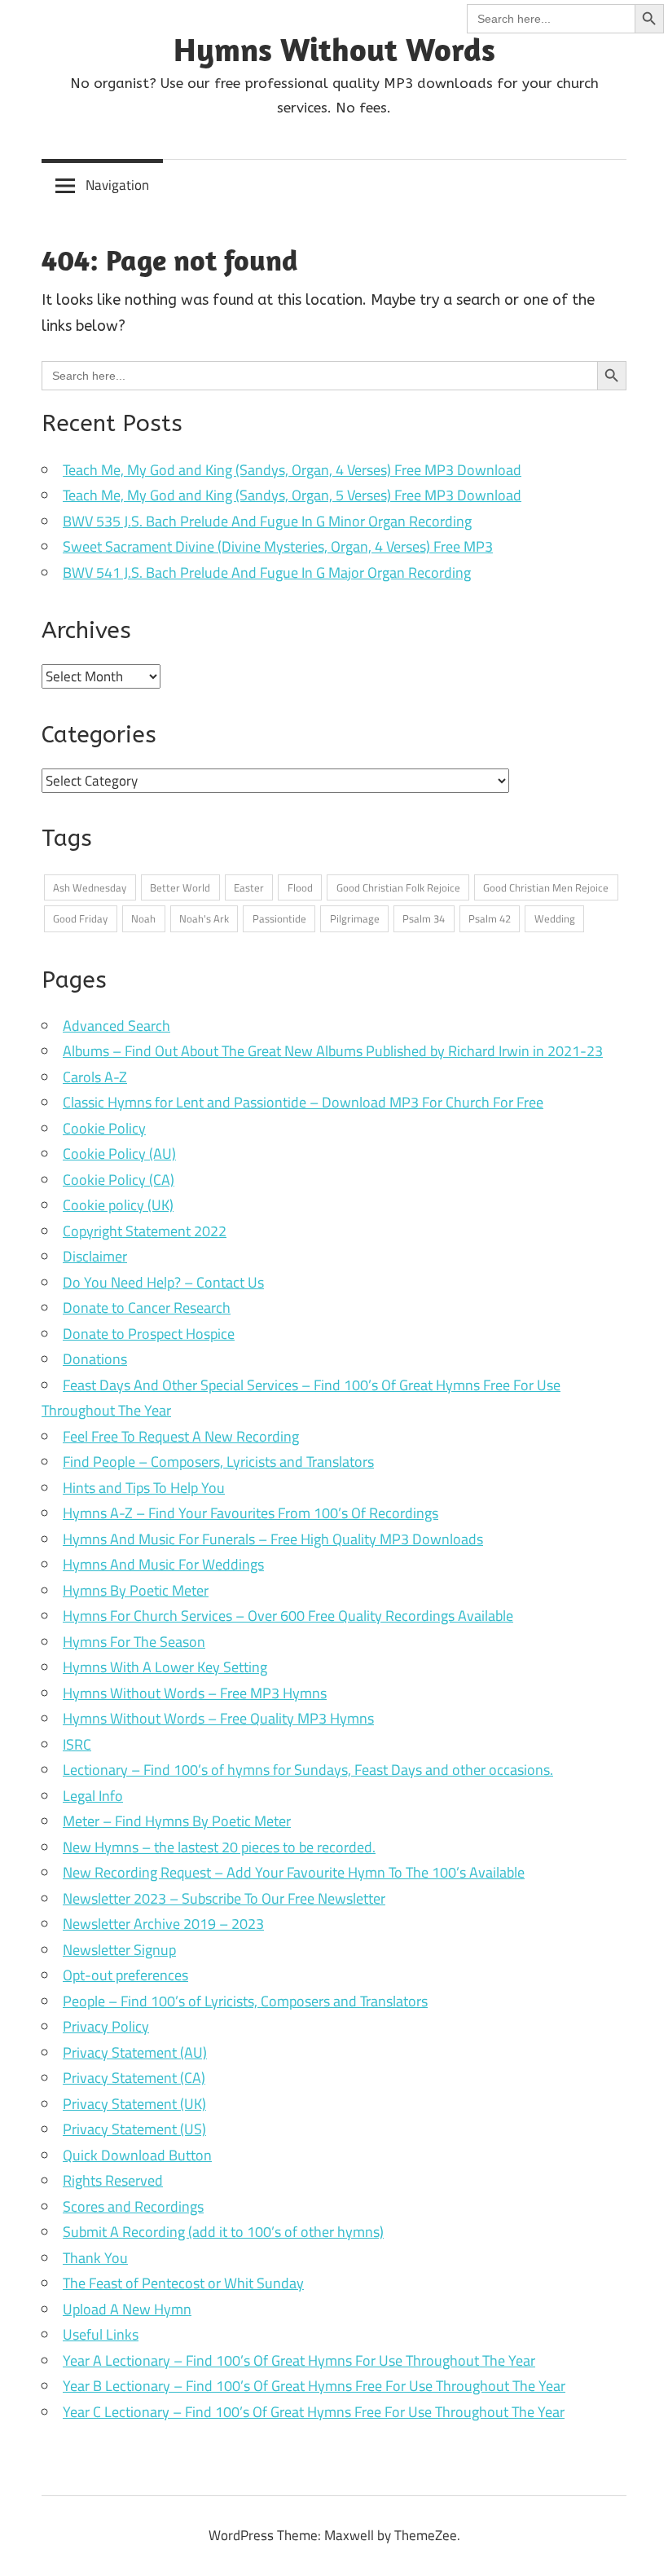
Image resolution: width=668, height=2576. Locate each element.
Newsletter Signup (119, 1950)
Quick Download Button (137, 2155)
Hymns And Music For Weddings (163, 1564)
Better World (180, 887)
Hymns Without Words (334, 49)
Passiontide (279, 918)
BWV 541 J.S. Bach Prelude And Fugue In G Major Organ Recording (267, 572)
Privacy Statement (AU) (135, 2052)
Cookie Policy (104, 1128)
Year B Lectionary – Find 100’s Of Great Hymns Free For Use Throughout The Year (314, 2386)
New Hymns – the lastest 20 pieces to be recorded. (219, 1847)
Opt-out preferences (125, 1975)
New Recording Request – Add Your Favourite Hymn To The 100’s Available (294, 1872)
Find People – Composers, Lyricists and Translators (218, 1462)
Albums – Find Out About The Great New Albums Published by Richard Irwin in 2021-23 (333, 1051)
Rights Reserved (113, 2180)
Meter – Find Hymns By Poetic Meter (177, 1821)
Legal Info (93, 1796)
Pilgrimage (355, 918)
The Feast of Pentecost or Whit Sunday (183, 2283)
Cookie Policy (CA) (119, 1180)
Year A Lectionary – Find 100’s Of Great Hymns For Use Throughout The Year (299, 2360)
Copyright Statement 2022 (145, 1231)
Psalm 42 (490, 918)
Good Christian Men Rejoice (546, 887)
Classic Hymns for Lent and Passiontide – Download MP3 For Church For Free (303, 1102)
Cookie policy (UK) (118, 1205)
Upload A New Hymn (127, 2309)
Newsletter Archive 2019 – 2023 (163, 1924)
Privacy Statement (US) (134, 2129)
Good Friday (80, 918)
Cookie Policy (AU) (119, 1154)
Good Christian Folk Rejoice (398, 887)
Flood (300, 887)
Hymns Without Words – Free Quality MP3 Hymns (218, 1718)
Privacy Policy (106, 2026)
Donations (95, 1359)
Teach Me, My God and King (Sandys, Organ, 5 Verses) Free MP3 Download (292, 495)
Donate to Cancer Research (147, 1308)
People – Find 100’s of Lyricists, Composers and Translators (245, 2001)
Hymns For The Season (134, 1642)
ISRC (77, 1744)
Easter (249, 887)
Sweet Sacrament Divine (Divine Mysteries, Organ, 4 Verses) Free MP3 (278, 546)
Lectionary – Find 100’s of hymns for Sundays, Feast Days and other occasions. (308, 1770)
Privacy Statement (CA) (134, 2078)
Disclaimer (95, 1256)
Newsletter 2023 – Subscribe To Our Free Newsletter (224, 1898)
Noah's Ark (204, 918)
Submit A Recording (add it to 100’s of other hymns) (223, 2232)
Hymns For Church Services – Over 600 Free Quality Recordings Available (288, 1616)
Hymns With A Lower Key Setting (165, 1667)
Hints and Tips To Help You (144, 1488)
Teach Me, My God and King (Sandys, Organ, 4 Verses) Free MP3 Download (292, 470)
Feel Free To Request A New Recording (181, 1436)
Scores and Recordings (133, 2206)
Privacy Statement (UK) (134, 2104)
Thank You (95, 2258)
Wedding (555, 918)
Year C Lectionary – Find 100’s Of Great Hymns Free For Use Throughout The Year (314, 2412)
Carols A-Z (95, 1077)
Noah (143, 918)
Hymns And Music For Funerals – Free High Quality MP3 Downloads (273, 1539)
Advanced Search (116, 1026)
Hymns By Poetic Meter (136, 1590)
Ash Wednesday (90, 887)
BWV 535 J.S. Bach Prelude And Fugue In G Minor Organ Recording (267, 521)
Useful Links (101, 2334)
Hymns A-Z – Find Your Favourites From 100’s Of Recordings (250, 1513)
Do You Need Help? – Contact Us (163, 1282)
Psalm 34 (424, 918)
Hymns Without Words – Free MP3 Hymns (195, 1693)
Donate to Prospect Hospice (149, 1334)
